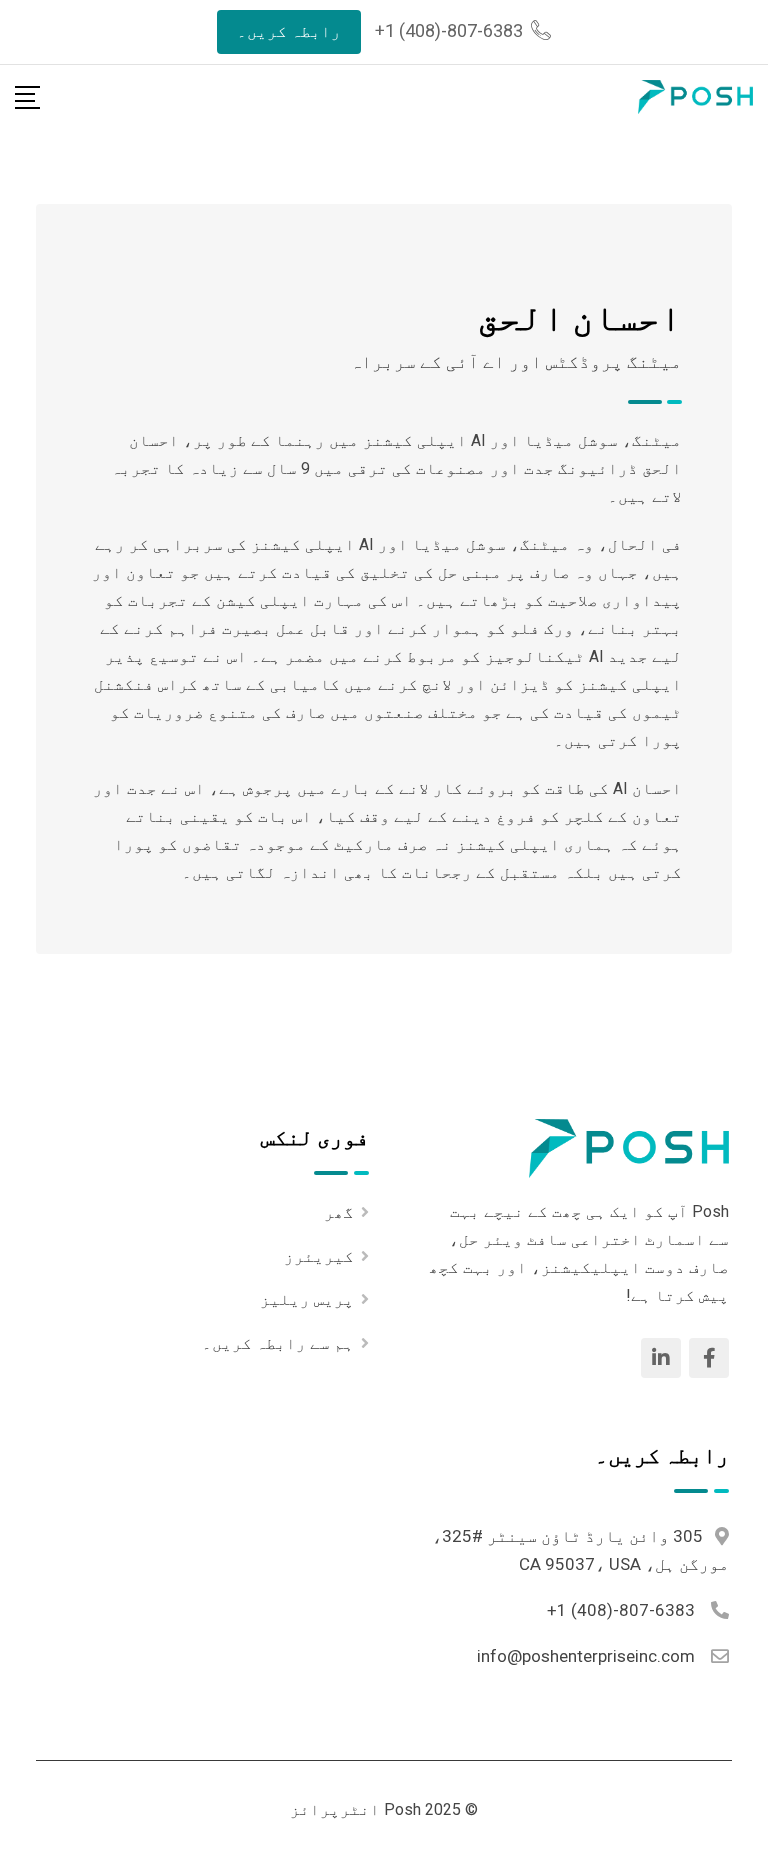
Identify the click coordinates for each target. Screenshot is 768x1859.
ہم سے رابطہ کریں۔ (278, 1343)
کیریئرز (319, 1256)
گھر (339, 1212)
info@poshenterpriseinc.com (586, 1656)
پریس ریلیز (307, 1299)
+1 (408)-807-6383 (449, 30)
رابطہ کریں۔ (289, 31)
